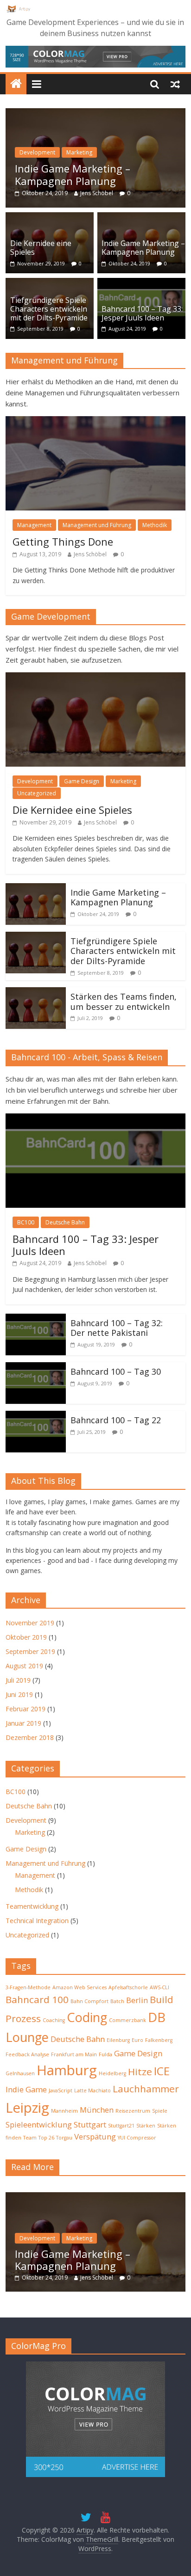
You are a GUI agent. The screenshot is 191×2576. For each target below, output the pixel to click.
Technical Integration (37, 1921)
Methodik (155, 525)
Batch (117, 2001)
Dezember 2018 (30, 1737)
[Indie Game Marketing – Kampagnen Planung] (95, 114)
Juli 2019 (18, 1680)
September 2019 (30, 1651)
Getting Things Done (63, 541)
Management (34, 525)
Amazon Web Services (80, 1987)
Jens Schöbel (97, 193)
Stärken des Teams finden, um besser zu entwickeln (124, 1002)
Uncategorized (37, 793)
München (97, 2110)
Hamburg (67, 2070)
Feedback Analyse (27, 2054)
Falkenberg (159, 2040)
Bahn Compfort (89, 2001)
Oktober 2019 (26, 1637)
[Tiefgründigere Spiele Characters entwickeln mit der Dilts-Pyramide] (50, 283)
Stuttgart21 (121, 2126)
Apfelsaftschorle (128, 1987)
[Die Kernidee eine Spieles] (50, 218)
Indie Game (26, 2089)
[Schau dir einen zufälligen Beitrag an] (175, 84)
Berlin (137, 2000)
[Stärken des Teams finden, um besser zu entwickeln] (36, 993)
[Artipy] (16, 84)
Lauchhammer (146, 2089)
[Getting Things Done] (95, 422)
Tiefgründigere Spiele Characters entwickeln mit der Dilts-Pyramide (49, 309)
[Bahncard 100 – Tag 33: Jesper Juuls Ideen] (141, 283)
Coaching (54, 2020)
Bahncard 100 (37, 1999)
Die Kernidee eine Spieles (41, 248)
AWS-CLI (159, 1987)
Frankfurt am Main (74, 2054)
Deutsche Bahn (65, 1222)
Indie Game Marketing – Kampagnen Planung (73, 174)
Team (30, 2138)
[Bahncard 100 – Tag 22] (36, 1416)
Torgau (64, 2138)
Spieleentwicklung (39, 2124)
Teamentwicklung (32, 1906)
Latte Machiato (92, 2090)
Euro (137, 2040)
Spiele (160, 2111)
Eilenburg (118, 2040)
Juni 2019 (19, 1694)
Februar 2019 (25, 1709)
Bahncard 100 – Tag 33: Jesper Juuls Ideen (142, 313)
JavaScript (60, 2090)
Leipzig (27, 2108)
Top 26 (46, 2138)
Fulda (105, 2054)
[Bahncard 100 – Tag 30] (36, 1368)
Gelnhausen (20, 2073)
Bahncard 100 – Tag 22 (116, 1420)
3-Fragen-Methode (28, 1987)
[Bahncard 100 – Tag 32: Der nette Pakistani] (36, 1319)
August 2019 (24, 1666)
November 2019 (30, 1623)
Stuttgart (90, 2124)
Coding (87, 2017)
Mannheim (64, 2111)
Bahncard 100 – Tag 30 (116, 1371)
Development (37, 152)
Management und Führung (97, 525)
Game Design (82, 781)
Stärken (146, 2126)
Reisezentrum (133, 2111)
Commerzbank (127, 2020)
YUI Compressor (137, 2138)
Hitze (140, 2072)
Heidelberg (112, 2073)
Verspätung (95, 2136)
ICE (162, 2071)
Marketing (79, 152)
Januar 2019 (23, 1723)
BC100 (26, 1222)
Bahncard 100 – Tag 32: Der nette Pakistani (117, 1328)
